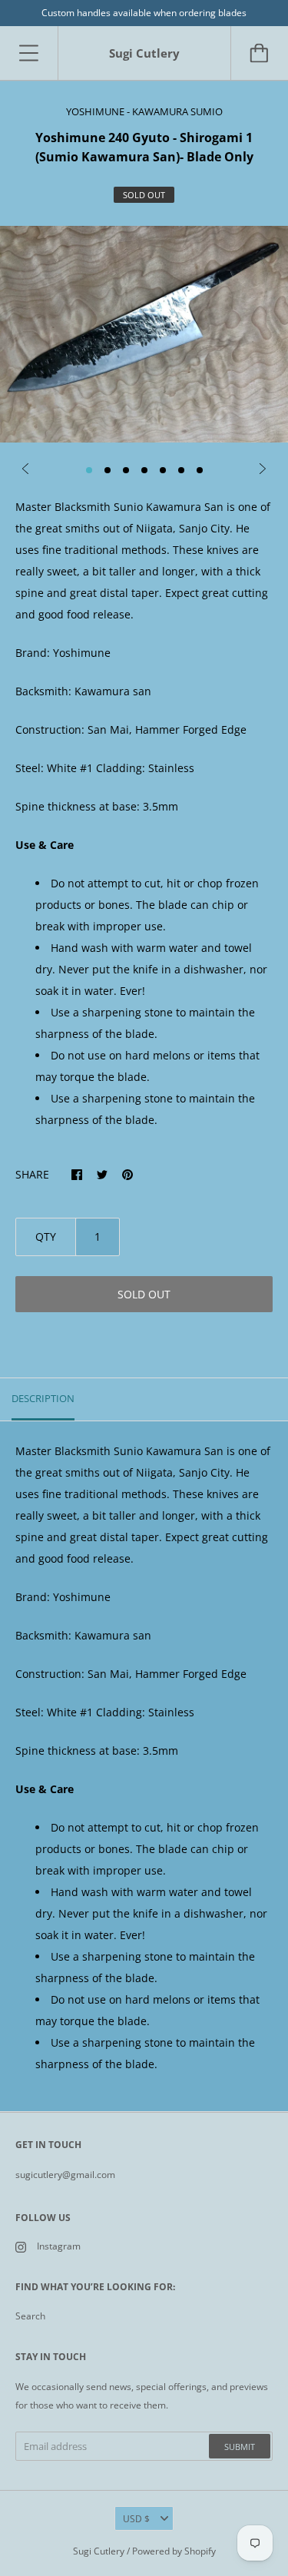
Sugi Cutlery (99, 2551)
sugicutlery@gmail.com (65, 2175)
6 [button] (181, 470)
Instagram (59, 2246)
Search (30, 2316)
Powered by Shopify (174, 2551)
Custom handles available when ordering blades (144, 13)
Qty (46, 1237)
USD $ (136, 2519)
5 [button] (163, 470)
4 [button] (144, 470)
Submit (240, 2447)
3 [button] (126, 470)
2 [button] (108, 470)
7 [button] (200, 470)
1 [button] (89, 470)
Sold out (144, 1294)
